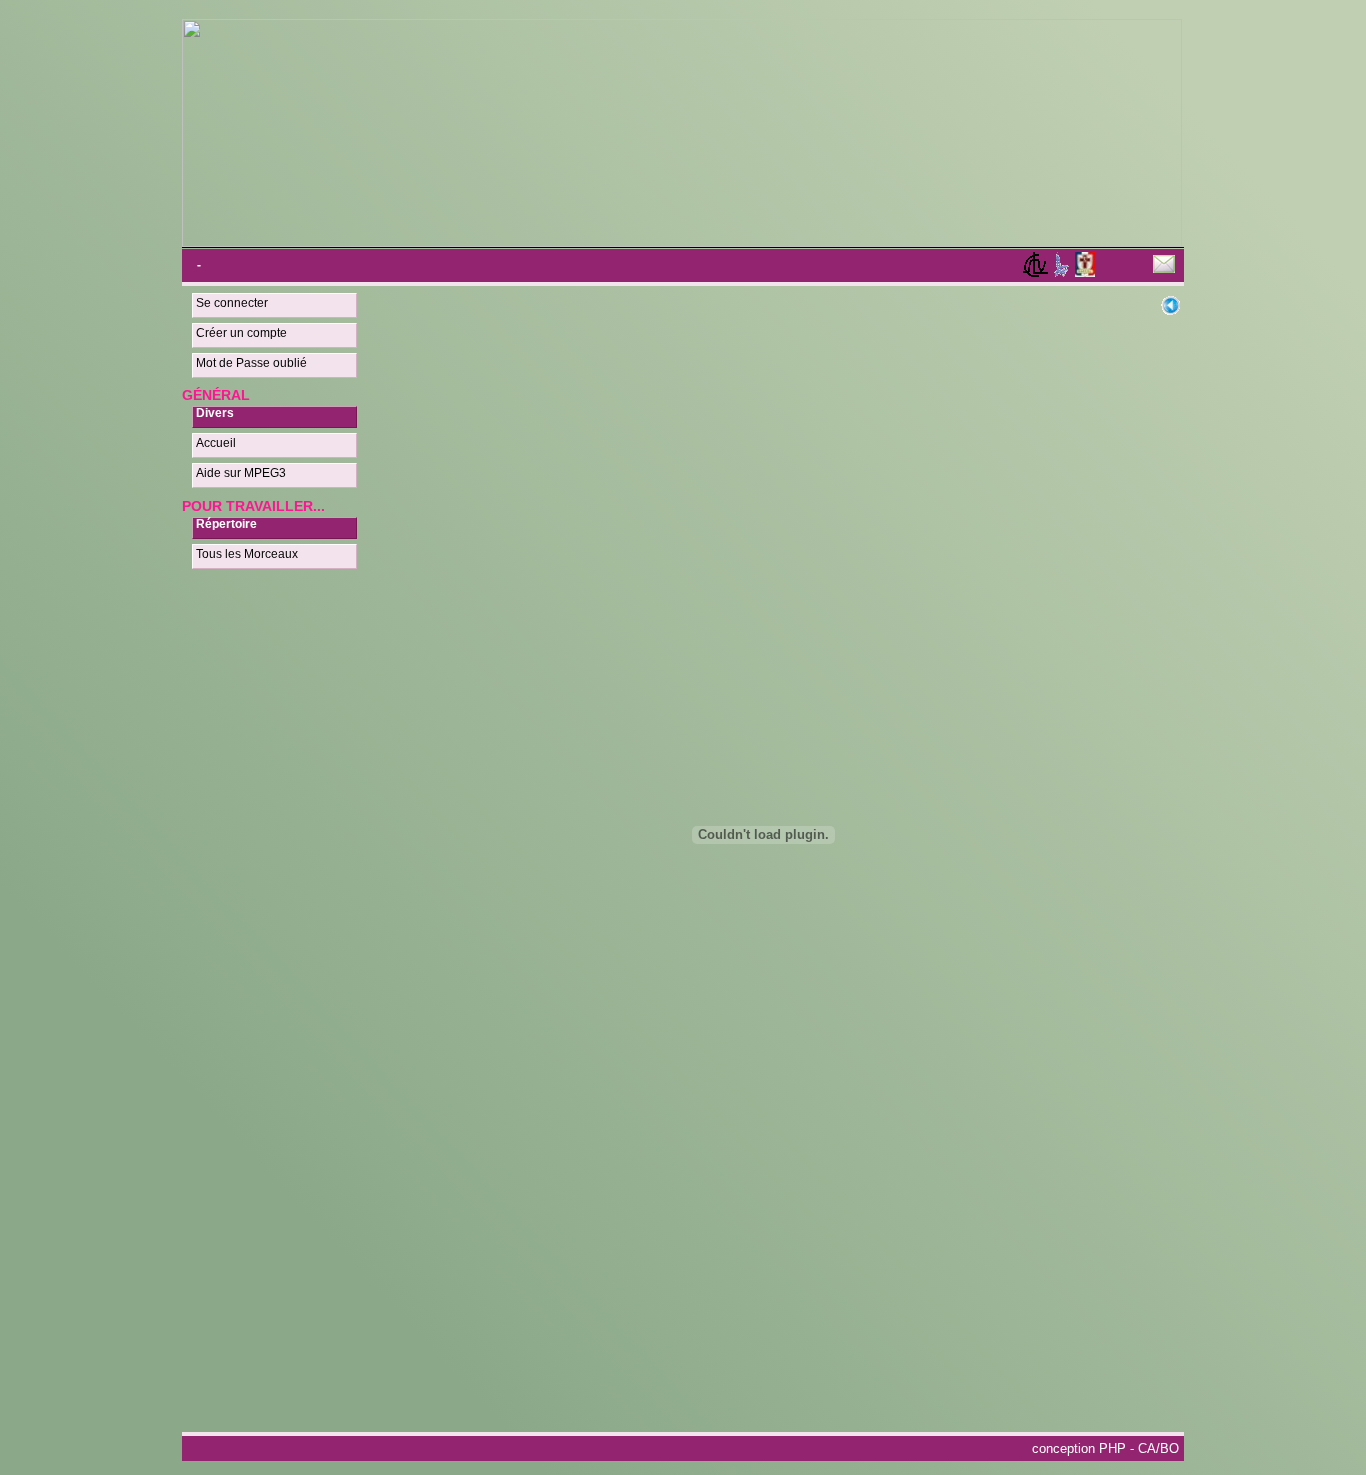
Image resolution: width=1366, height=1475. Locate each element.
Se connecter (232, 303)
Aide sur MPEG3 (241, 473)
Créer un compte (241, 333)
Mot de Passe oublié (251, 363)
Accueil (216, 443)
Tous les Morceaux (247, 554)
